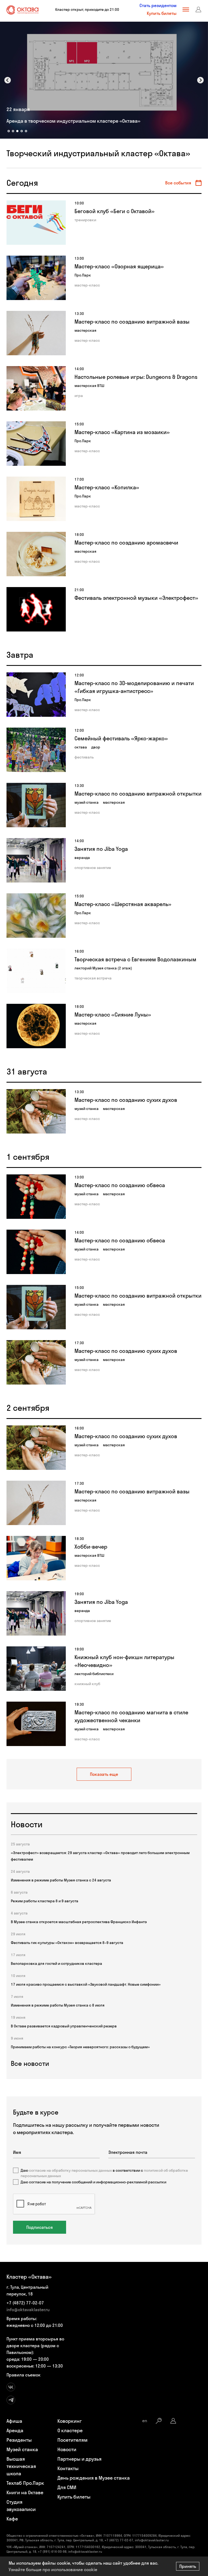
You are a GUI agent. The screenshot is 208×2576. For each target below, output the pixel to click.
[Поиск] (159, 2421)
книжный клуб (87, 1684)
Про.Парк (83, 275)
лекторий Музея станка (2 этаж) (103, 968)
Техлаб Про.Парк (25, 2483)
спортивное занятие (93, 868)
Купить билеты (162, 13)
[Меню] (186, 9)
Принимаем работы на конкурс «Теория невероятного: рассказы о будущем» (80, 2047)
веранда (82, 858)
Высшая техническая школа (21, 2466)
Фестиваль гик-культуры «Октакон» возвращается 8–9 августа (67, 1943)
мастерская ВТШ (89, 386)
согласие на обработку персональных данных (70, 2170)
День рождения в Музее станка (94, 2478)
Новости (67, 2449)
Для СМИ (67, 2487)
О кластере (70, 2430)
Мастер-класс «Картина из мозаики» (122, 432)
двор (96, 747)
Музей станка (22, 2449)
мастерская (85, 330)
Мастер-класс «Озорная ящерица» (119, 266)
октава (81, 747)
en (145, 2421)
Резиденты (19, 2440)
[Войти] (199, 9)
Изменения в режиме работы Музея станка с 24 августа (61, 1880)
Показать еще (104, 1774)
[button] (8, 80)
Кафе (12, 2519)
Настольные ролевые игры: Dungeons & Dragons (136, 377)
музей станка (87, 802)
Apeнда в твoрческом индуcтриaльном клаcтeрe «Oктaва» (73, 121)
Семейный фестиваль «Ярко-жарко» (121, 738)
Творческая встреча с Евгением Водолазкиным (135, 959)
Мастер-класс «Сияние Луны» (113, 1015)
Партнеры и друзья (79, 2459)
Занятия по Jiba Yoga (101, 849)
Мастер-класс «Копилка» (107, 487)
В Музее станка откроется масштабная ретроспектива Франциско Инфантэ (79, 1922)
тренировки (85, 220)
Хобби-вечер (91, 1547)
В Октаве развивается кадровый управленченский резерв (64, 2026)
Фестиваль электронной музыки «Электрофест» (136, 598)
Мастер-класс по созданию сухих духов (126, 1100)
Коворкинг (70, 2421)
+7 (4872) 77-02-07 (25, 2303)
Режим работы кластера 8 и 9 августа (45, 1901)
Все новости (30, 2063)
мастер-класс (87, 285)
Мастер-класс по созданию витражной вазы (132, 322)
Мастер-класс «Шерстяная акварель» (123, 904)
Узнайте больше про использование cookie (53, 2570)
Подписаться (40, 2227)
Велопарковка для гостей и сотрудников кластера (56, 1963)
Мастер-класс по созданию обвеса (120, 1185)
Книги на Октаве (25, 2492)
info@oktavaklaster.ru (28, 2310)
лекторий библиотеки (94, 1674)
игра (79, 396)
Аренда (15, 2430)
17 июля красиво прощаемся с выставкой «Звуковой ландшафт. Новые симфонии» (86, 1984)
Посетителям (72, 2440)
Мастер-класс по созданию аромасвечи (126, 543)
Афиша (14, 2421)
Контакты (68, 2468)
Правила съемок (24, 2375)
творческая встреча (93, 978)
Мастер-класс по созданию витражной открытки (138, 794)
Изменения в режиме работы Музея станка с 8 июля (58, 2005)
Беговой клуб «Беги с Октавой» (115, 211)
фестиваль (84, 757)
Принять (188, 2566)
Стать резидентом (158, 5)
